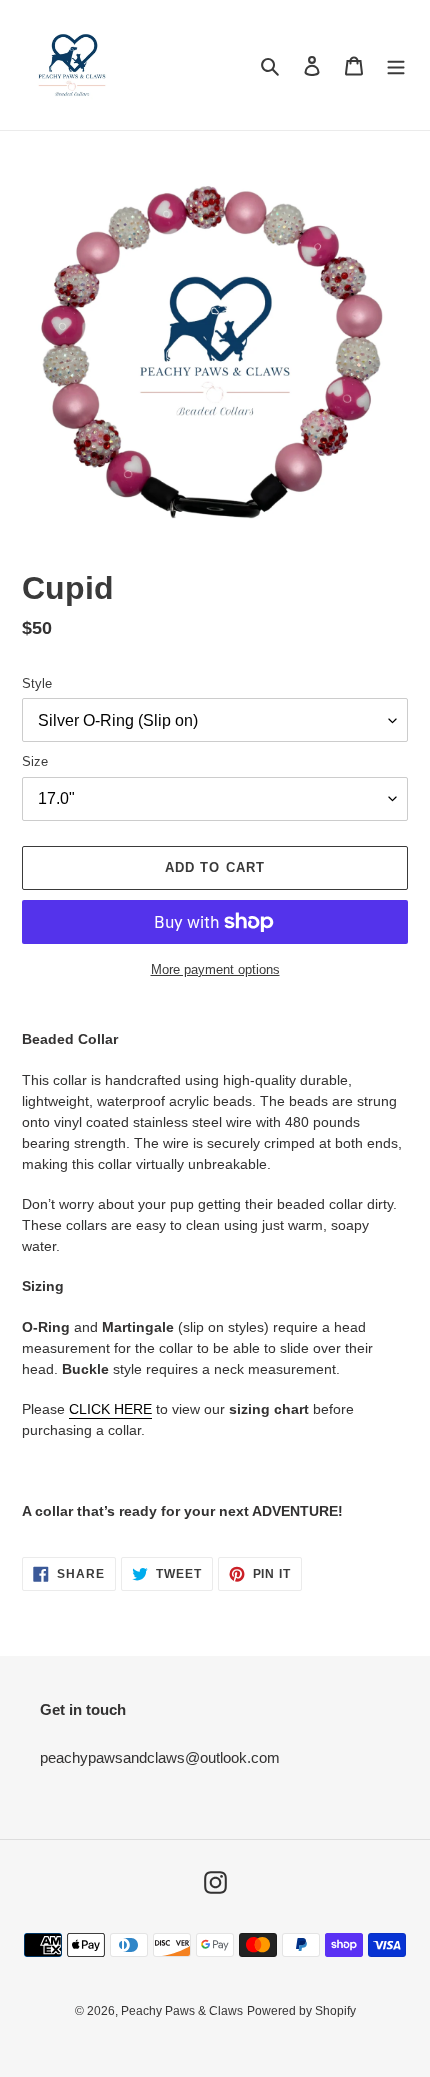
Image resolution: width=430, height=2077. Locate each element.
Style (37, 683)
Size (35, 761)
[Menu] (396, 65)
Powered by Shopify (301, 2011)
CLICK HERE (110, 1409)
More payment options (215, 969)
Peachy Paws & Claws (182, 2011)
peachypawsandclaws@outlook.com (160, 1757)
